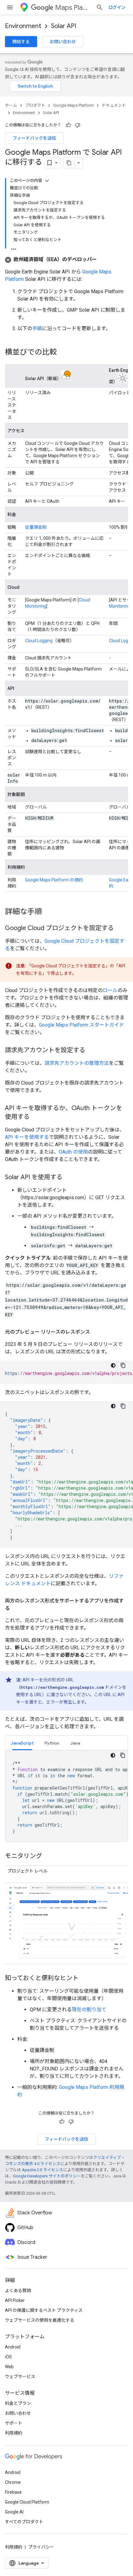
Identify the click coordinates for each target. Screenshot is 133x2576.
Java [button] (75, 1743)
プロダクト (35, 105)
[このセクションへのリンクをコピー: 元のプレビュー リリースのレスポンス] (96, 1332)
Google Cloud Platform (27, 2502)
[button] (51, 259)
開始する (21, 42)
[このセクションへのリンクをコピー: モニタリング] (48, 1856)
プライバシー (41, 2547)
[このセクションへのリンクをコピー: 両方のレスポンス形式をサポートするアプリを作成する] (16, 1608)
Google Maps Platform (73, 105)
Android (13, 2347)
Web (9, 2367)
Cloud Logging (39, 641)
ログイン (117, 7)
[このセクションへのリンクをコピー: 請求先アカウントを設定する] (92, 1051)
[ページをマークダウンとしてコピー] (69, 163)
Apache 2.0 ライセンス (43, 2170)
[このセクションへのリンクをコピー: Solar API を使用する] (69, 1178)
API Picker (15, 2300)
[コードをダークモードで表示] (113, 1365)
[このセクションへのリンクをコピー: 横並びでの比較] (63, 353)
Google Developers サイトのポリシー (47, 2176)
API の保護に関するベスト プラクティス (44, 2310)
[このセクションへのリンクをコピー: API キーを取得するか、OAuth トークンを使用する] (36, 1117)
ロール (110, 990)
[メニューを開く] (10, 7)
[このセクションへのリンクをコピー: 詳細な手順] (48, 912)
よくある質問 (18, 2291)
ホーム (11, 105)
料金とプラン (18, 2403)
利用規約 (14, 2433)
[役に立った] (68, 125)
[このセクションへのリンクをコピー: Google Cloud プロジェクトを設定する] (120, 929)
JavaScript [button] (22, 1743)
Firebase (13, 2492)
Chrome (13, 2482)
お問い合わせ (63, 42)
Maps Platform (73, 8)
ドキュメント (114, 105)
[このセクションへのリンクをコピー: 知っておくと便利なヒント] (85, 1979)
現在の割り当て (89, 2010)
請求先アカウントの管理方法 (77, 1063)
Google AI (14, 2512)
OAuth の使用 (73, 1152)
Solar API (64, 26)
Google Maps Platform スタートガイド (82, 1025)
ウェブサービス (20, 2377)
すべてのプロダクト (24, 2522)
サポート (14, 2423)
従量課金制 (36, 527)
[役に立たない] (78, 125)
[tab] (22, 1743)
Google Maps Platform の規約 (54, 880)
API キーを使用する (27, 1137)
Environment (23, 26)
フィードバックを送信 (34, 138)
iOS (8, 2357)
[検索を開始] (100, 7)
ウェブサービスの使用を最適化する (40, 2320)
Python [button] (52, 1743)
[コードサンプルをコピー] (123, 1365)
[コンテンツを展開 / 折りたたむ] (47, 181)
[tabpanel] (66, 1796)
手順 (37, 328)
